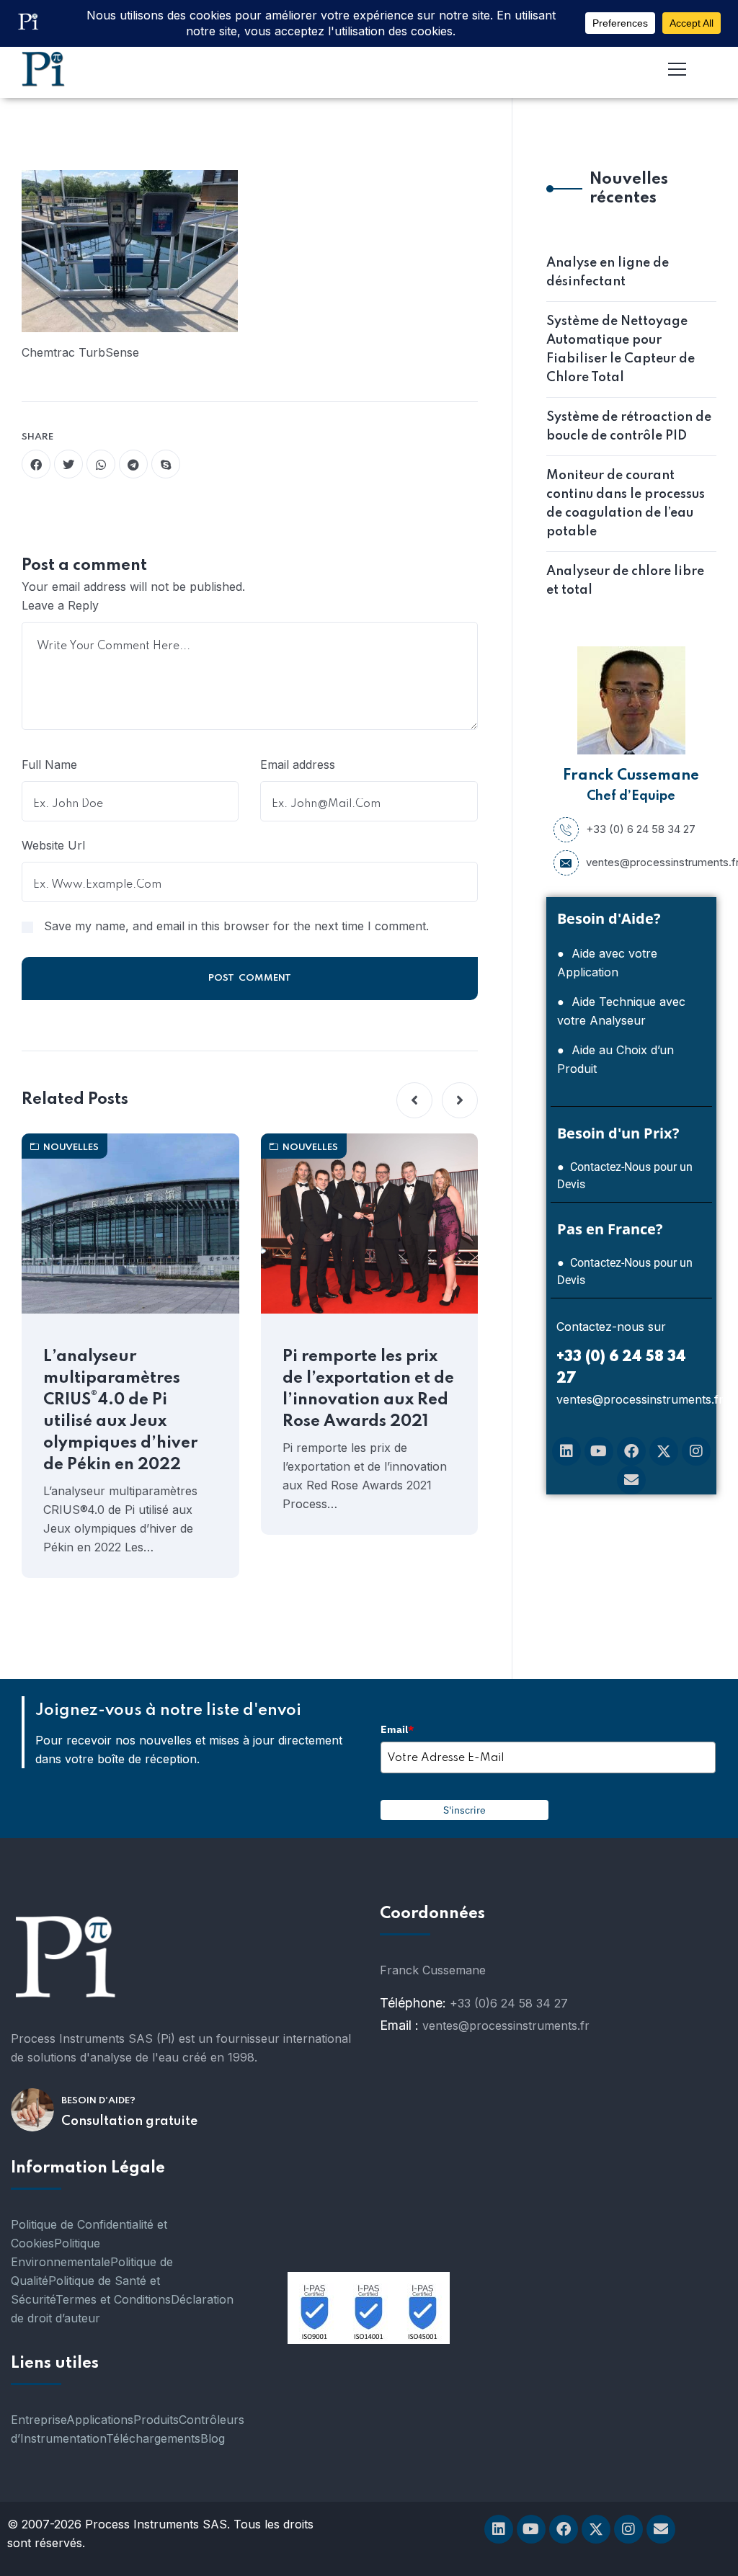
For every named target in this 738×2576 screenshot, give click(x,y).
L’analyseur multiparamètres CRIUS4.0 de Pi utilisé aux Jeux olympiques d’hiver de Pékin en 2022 (120, 1411)
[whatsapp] (101, 464)
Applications (100, 2420)
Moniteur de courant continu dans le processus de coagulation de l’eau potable (626, 504)
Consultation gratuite (129, 2121)
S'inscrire (464, 1810)
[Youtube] (599, 1451)
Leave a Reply (60, 605)
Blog (213, 2438)
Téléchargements (153, 2438)
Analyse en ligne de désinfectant (608, 272)
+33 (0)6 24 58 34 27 (509, 2003)
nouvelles (71, 1147)
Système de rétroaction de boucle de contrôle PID (629, 427)
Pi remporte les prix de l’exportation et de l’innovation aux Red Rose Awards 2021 (368, 1389)
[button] (414, 1100)
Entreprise (39, 2420)
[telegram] (133, 464)
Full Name (49, 765)
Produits (156, 2420)
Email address (298, 765)
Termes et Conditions (113, 2299)
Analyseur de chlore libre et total (625, 581)
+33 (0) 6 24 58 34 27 (641, 829)
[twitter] (68, 464)
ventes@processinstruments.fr (648, 862)
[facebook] (36, 464)
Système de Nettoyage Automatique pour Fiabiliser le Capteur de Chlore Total (621, 349)
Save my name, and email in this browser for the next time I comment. (236, 926)
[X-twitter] (664, 1451)
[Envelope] (631, 1480)
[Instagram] (696, 1451)
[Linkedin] (566, 1451)
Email (397, 1729)
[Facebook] (631, 1451)
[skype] (166, 464)
